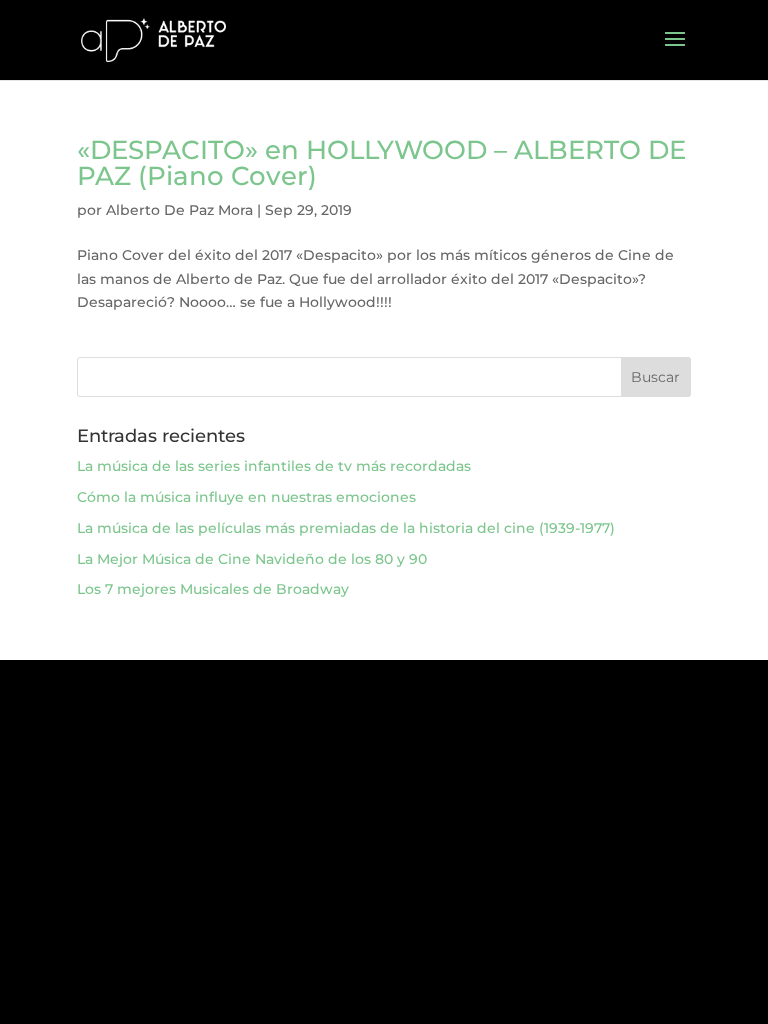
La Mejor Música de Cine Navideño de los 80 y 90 (252, 559)
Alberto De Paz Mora (179, 210)
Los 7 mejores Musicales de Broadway (213, 589)
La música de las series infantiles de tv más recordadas (274, 466)
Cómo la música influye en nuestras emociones (246, 497)
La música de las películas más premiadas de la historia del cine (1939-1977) (346, 528)
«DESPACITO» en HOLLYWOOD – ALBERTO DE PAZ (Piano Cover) (381, 163)
